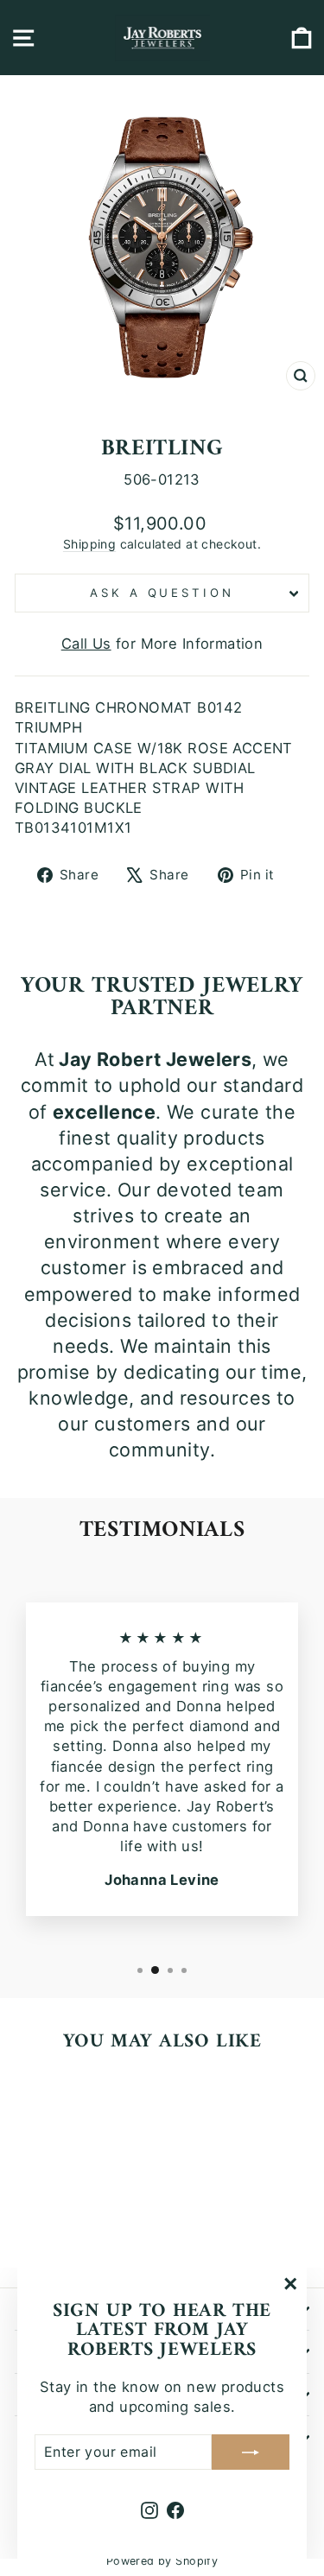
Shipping (89, 544)
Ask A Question (162, 593)
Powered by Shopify (162, 2561)
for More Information (162, 644)
